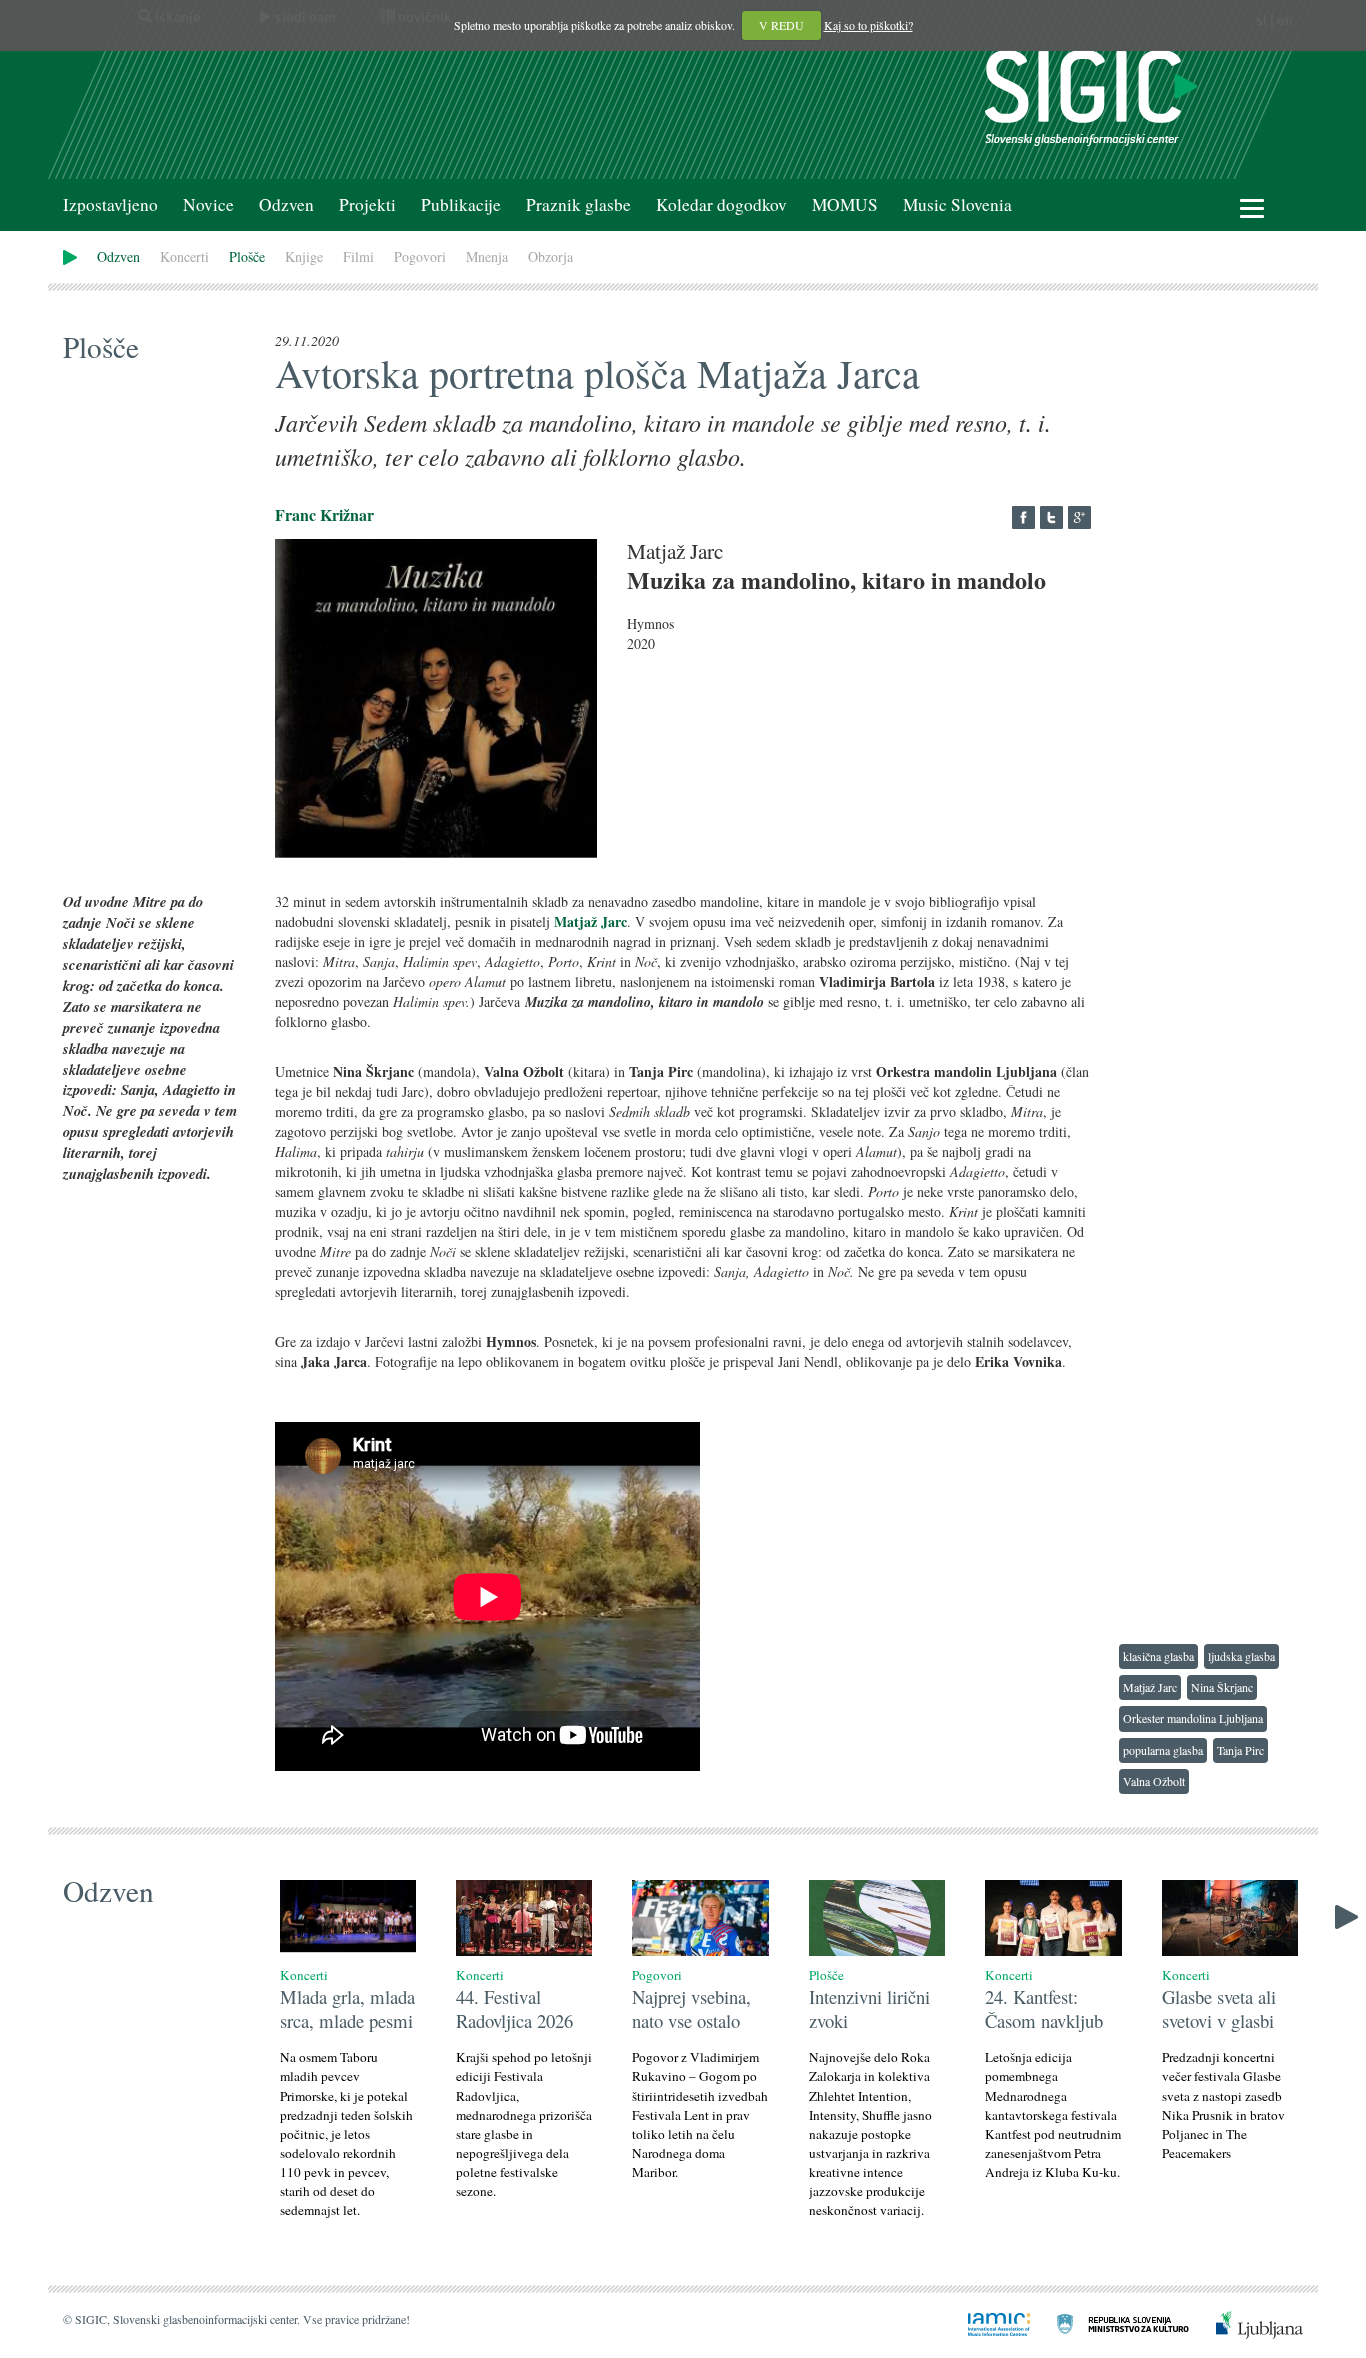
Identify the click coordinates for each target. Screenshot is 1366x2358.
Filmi (358, 256)
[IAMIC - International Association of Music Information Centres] (987, 2322)
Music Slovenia (957, 204)
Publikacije (461, 204)
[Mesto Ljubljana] (1247, 2322)
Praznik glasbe (578, 204)
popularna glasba (1163, 1750)
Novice (208, 204)
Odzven (286, 204)
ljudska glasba (1241, 1656)
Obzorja (550, 256)
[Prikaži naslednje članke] (1346, 1914)
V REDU (781, 25)
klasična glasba (1158, 1656)
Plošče (247, 256)
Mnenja (487, 256)
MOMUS (845, 204)
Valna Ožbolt (1154, 1781)
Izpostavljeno (110, 204)
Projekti (367, 204)
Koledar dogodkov (721, 204)
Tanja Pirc (1240, 1750)
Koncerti (184, 256)
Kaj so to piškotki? (868, 25)
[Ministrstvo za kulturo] (1111, 2322)
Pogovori (420, 256)
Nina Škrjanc (1222, 1687)
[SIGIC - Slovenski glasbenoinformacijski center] (1091, 95)
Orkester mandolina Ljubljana (1193, 1718)
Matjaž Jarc (1150, 1687)
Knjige (304, 256)
